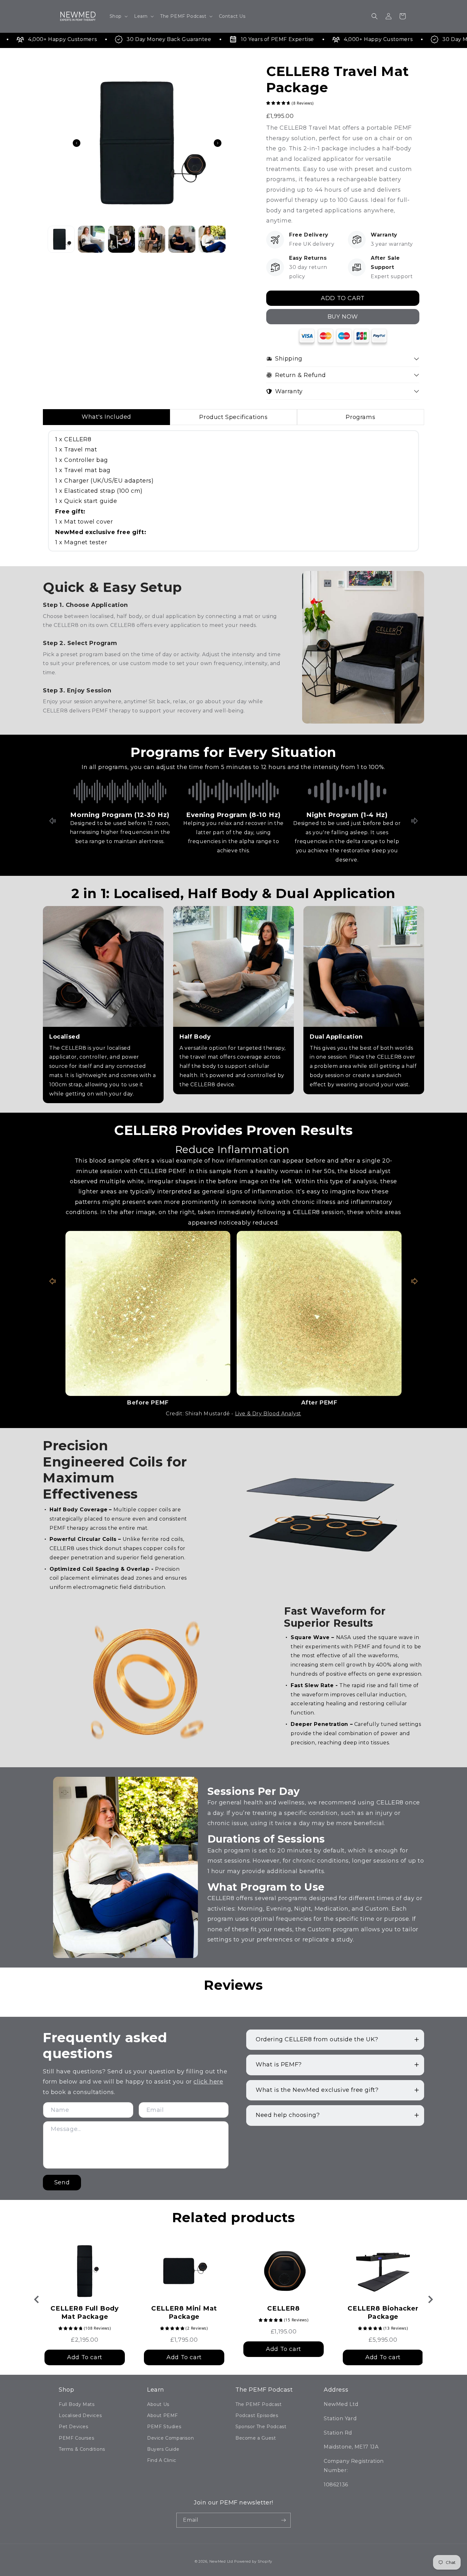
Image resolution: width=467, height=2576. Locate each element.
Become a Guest (256, 2438)
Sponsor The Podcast (261, 2427)
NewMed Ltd (221, 2561)
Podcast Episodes (257, 2415)
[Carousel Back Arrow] (77, 143)
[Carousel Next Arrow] (218, 143)
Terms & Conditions (82, 2449)
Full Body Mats (77, 2404)
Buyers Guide (163, 2449)
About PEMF (162, 2415)
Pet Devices (74, 2427)
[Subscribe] (283, 2520)
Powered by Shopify (253, 2561)
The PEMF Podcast (259, 2404)
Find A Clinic (162, 2460)
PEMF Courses (76, 2438)
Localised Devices (80, 2415)
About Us (158, 2404)
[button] (118, 16)
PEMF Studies (164, 2427)
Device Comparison (170, 2438)
